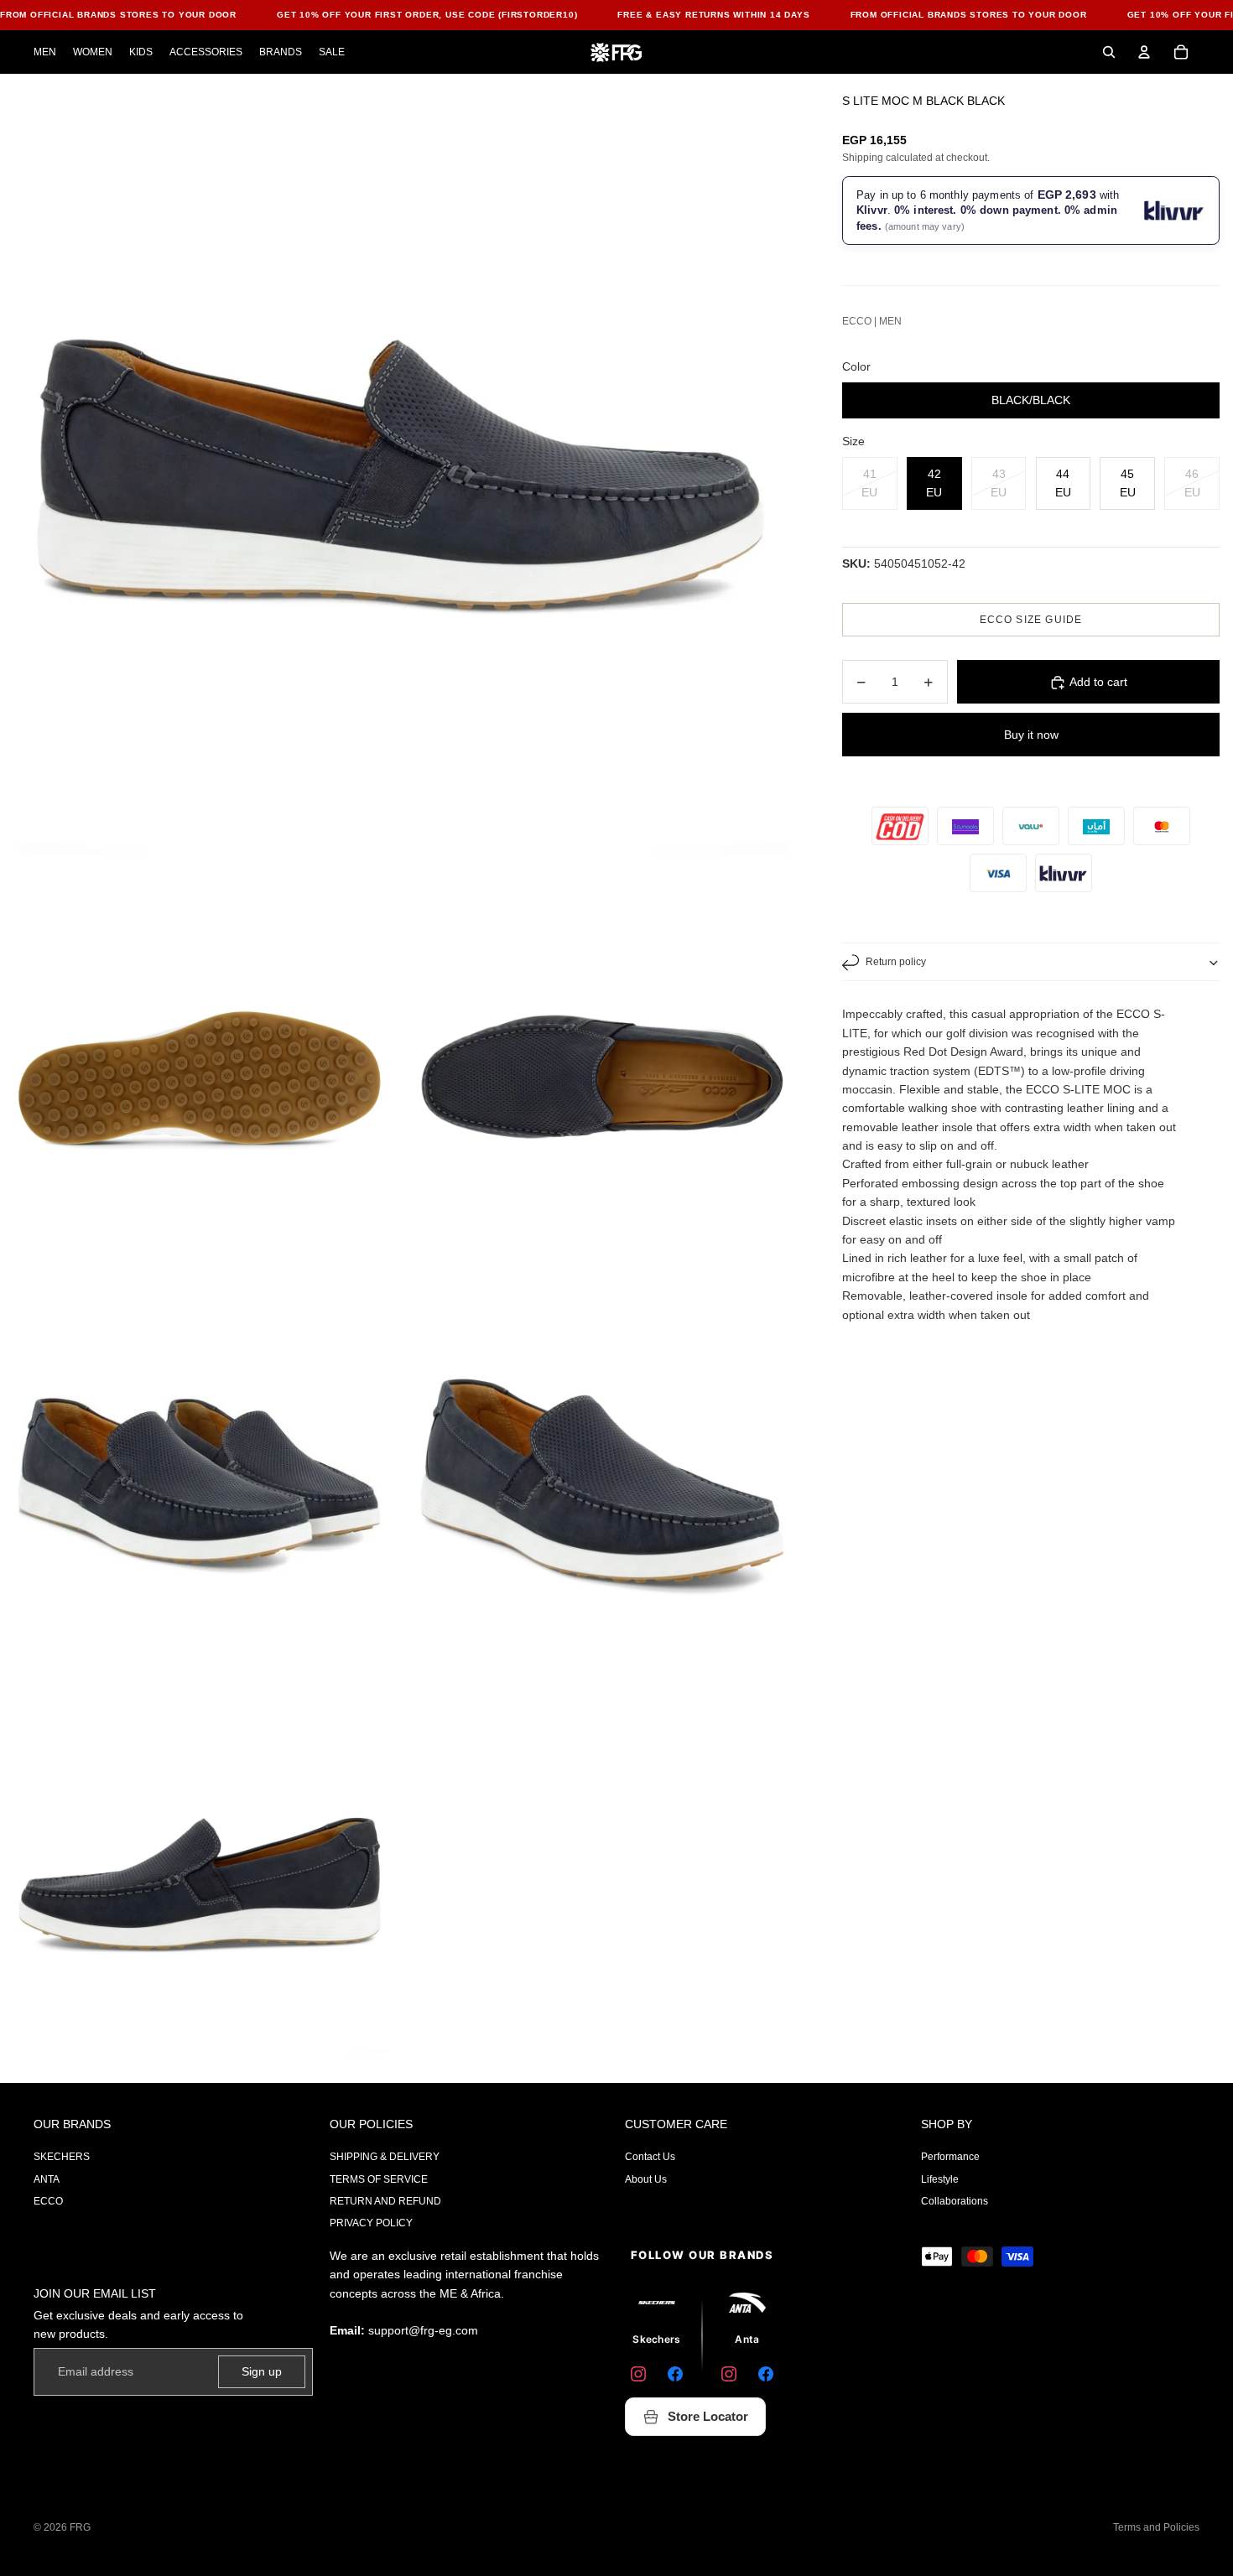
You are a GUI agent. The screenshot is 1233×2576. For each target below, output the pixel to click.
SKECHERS (62, 2157)
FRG (80, 2527)
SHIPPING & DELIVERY (385, 2157)
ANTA (47, 2179)
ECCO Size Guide (1031, 621)
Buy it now (1031, 735)
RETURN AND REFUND (385, 2201)
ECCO (48, 2201)
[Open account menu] (1144, 52)
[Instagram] (638, 2374)
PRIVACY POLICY (371, 2223)
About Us (646, 2179)
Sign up (262, 2371)
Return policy (896, 963)
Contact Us (650, 2157)
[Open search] (1109, 52)
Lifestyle (940, 2179)
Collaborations (955, 2201)
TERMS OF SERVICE (379, 2179)
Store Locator (708, 2416)
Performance (950, 2157)
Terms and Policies (1156, 2527)
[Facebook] (675, 2374)
